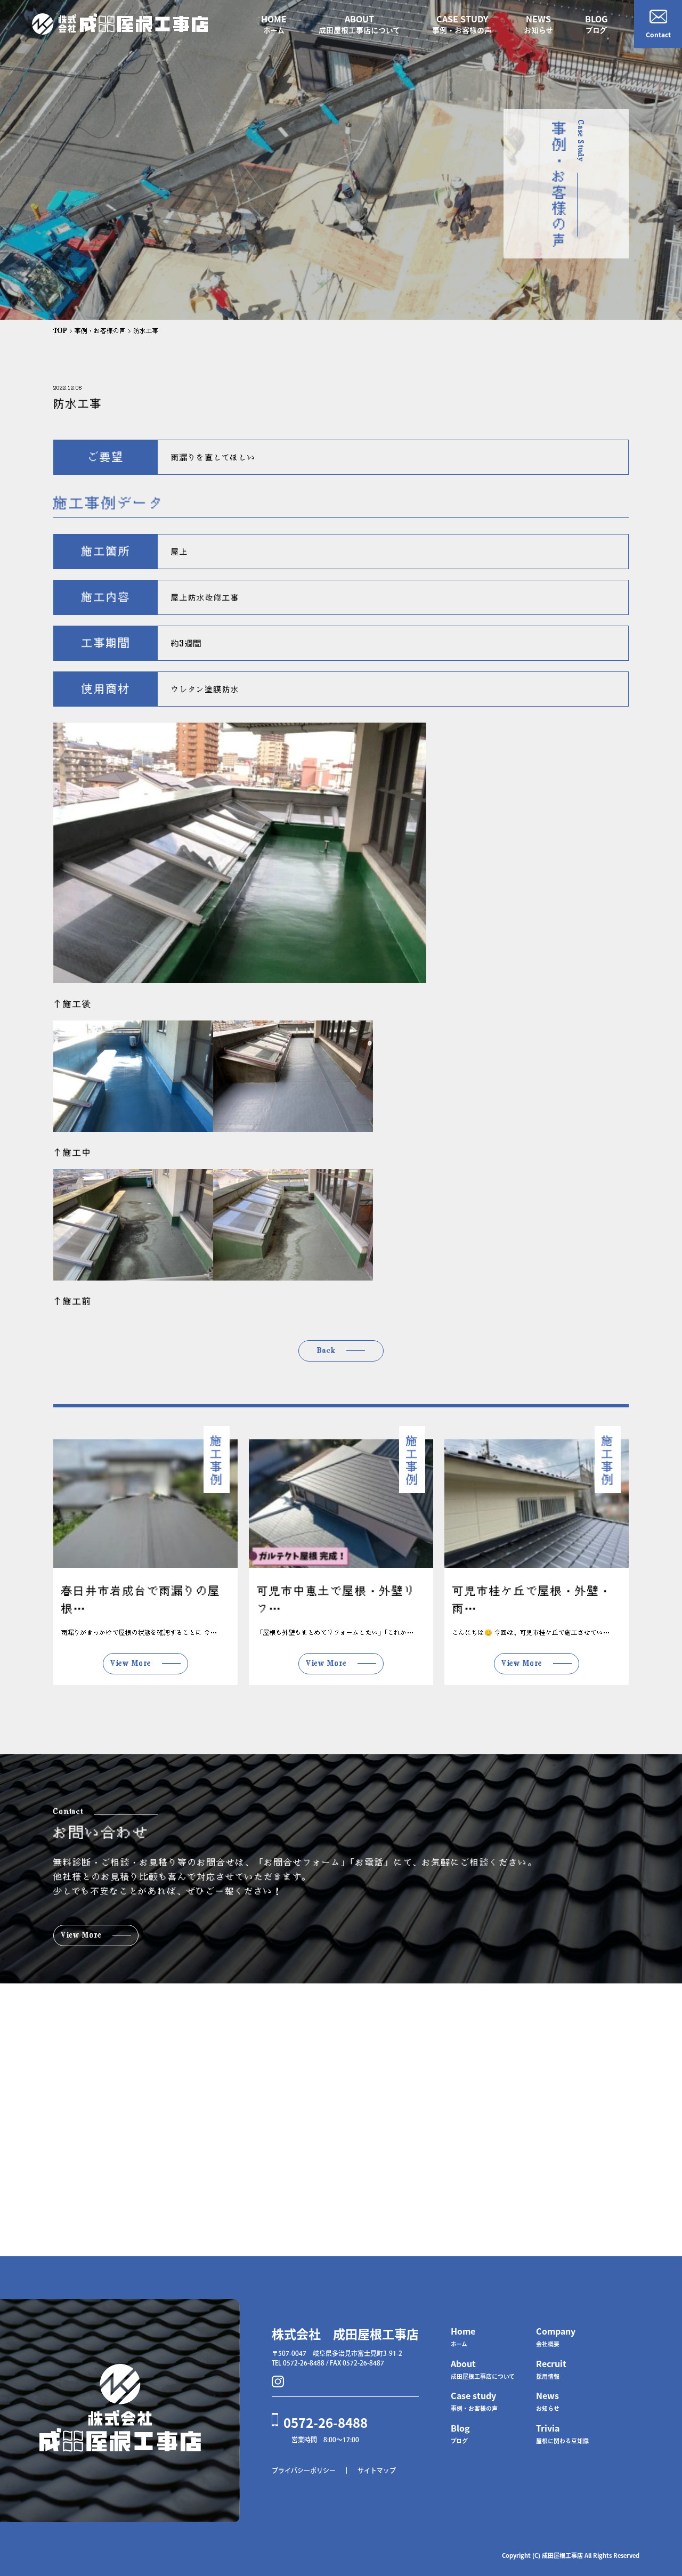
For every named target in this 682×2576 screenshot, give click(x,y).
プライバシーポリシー (304, 2470)
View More (131, 1663)
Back (326, 1350)
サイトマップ (377, 2470)
